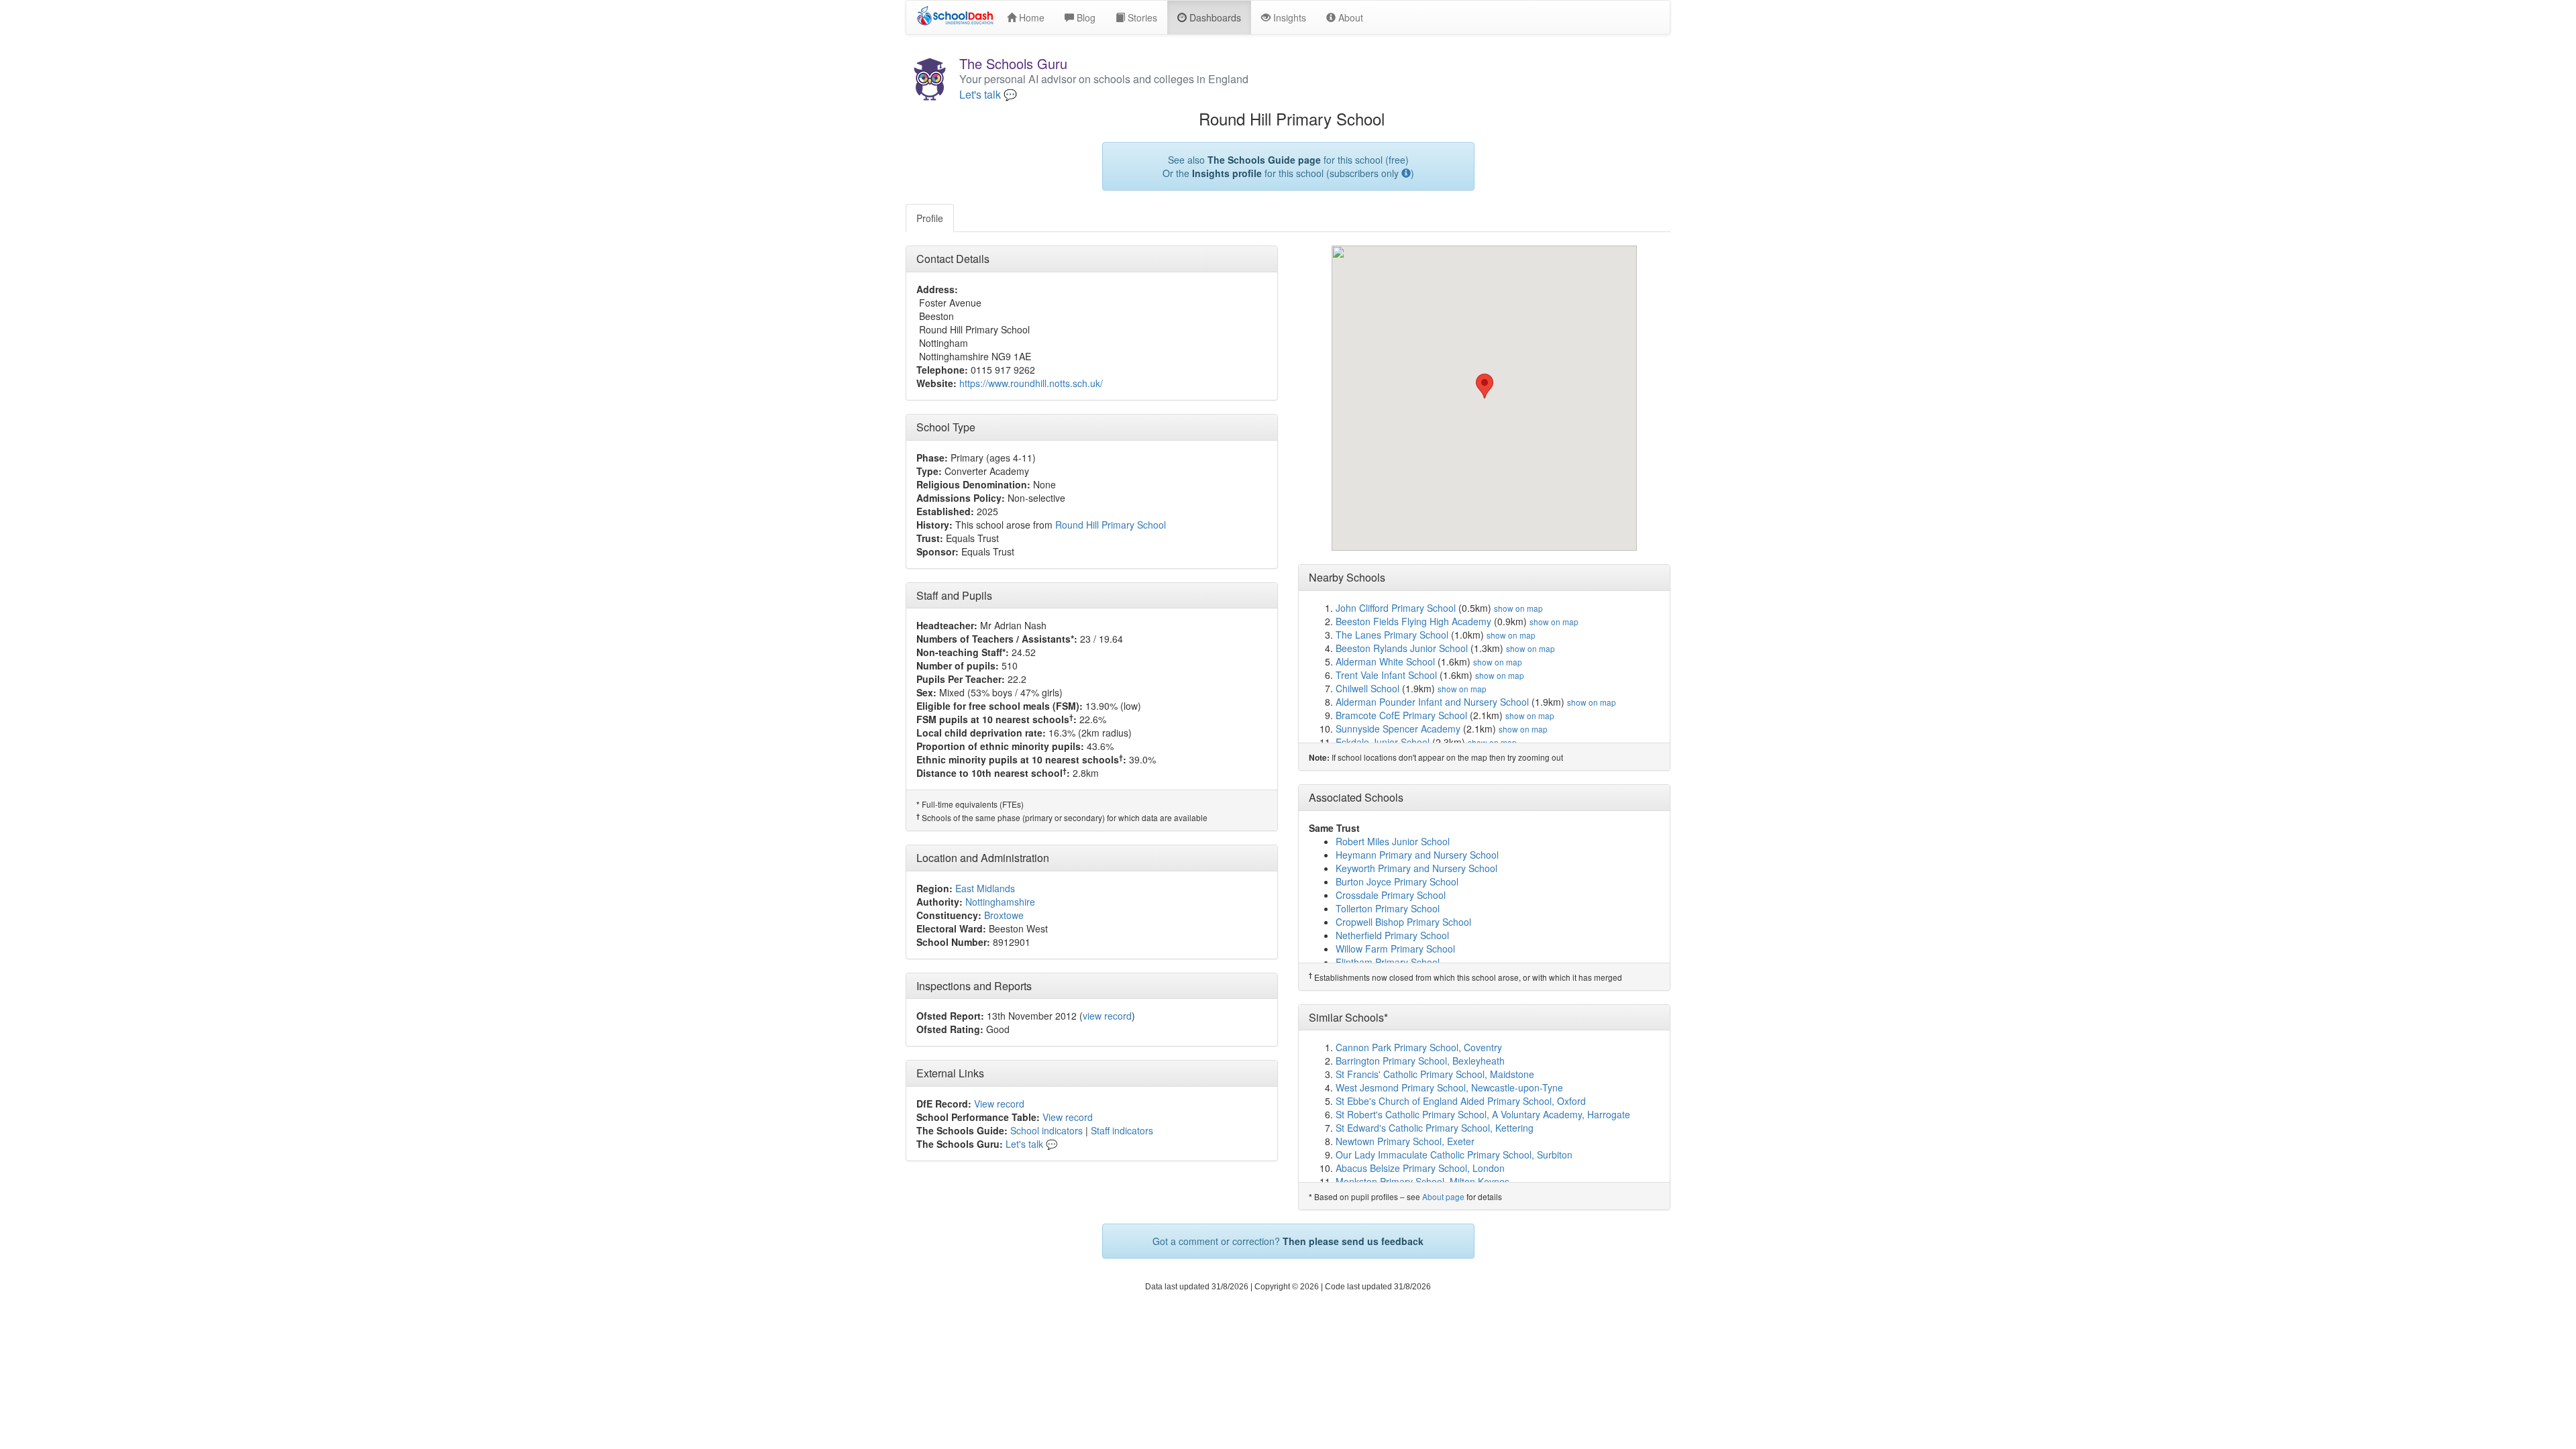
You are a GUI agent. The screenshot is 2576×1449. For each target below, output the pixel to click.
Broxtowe (1004, 915)
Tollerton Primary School (1388, 908)
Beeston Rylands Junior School (1402, 648)
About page (1443, 1196)
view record (1107, 1016)
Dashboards (1214, 17)
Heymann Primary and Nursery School (1417, 855)
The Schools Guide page (1264, 160)
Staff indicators (1122, 1130)
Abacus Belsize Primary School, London (1420, 1168)
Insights (1288, 17)
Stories (1141, 17)
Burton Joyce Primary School (1397, 881)
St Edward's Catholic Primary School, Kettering (1435, 1128)
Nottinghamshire (1000, 902)
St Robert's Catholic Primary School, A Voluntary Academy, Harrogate (1483, 1114)
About (1349, 17)
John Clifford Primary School (1396, 608)
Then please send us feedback (1353, 1241)
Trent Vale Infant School (1386, 675)
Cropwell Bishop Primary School (1403, 922)
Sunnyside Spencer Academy (1398, 729)
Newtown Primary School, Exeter (1405, 1141)
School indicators (1046, 1130)
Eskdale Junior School (1383, 742)
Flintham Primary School (1388, 962)
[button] (1485, 386)
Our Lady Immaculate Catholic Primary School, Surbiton (1454, 1155)
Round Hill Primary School (1111, 525)
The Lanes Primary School (1392, 635)
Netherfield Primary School (1392, 935)
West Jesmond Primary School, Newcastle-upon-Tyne (1449, 1087)
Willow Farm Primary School (1395, 949)
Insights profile (1227, 173)
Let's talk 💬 (988, 95)
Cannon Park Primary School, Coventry (1419, 1047)
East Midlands (985, 888)
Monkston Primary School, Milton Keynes (1423, 1181)
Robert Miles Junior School (1393, 841)
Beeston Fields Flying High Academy (1413, 621)
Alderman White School (1385, 661)
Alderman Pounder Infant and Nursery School (1432, 702)
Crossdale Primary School (1391, 895)
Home (1030, 17)
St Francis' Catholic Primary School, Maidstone (1435, 1074)
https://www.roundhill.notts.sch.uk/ (1031, 383)
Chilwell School (1367, 688)
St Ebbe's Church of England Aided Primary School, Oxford (1461, 1101)
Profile (930, 218)
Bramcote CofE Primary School (1401, 715)
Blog (1085, 17)
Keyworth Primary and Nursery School (1416, 868)
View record (999, 1104)
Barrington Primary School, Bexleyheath (1420, 1061)
